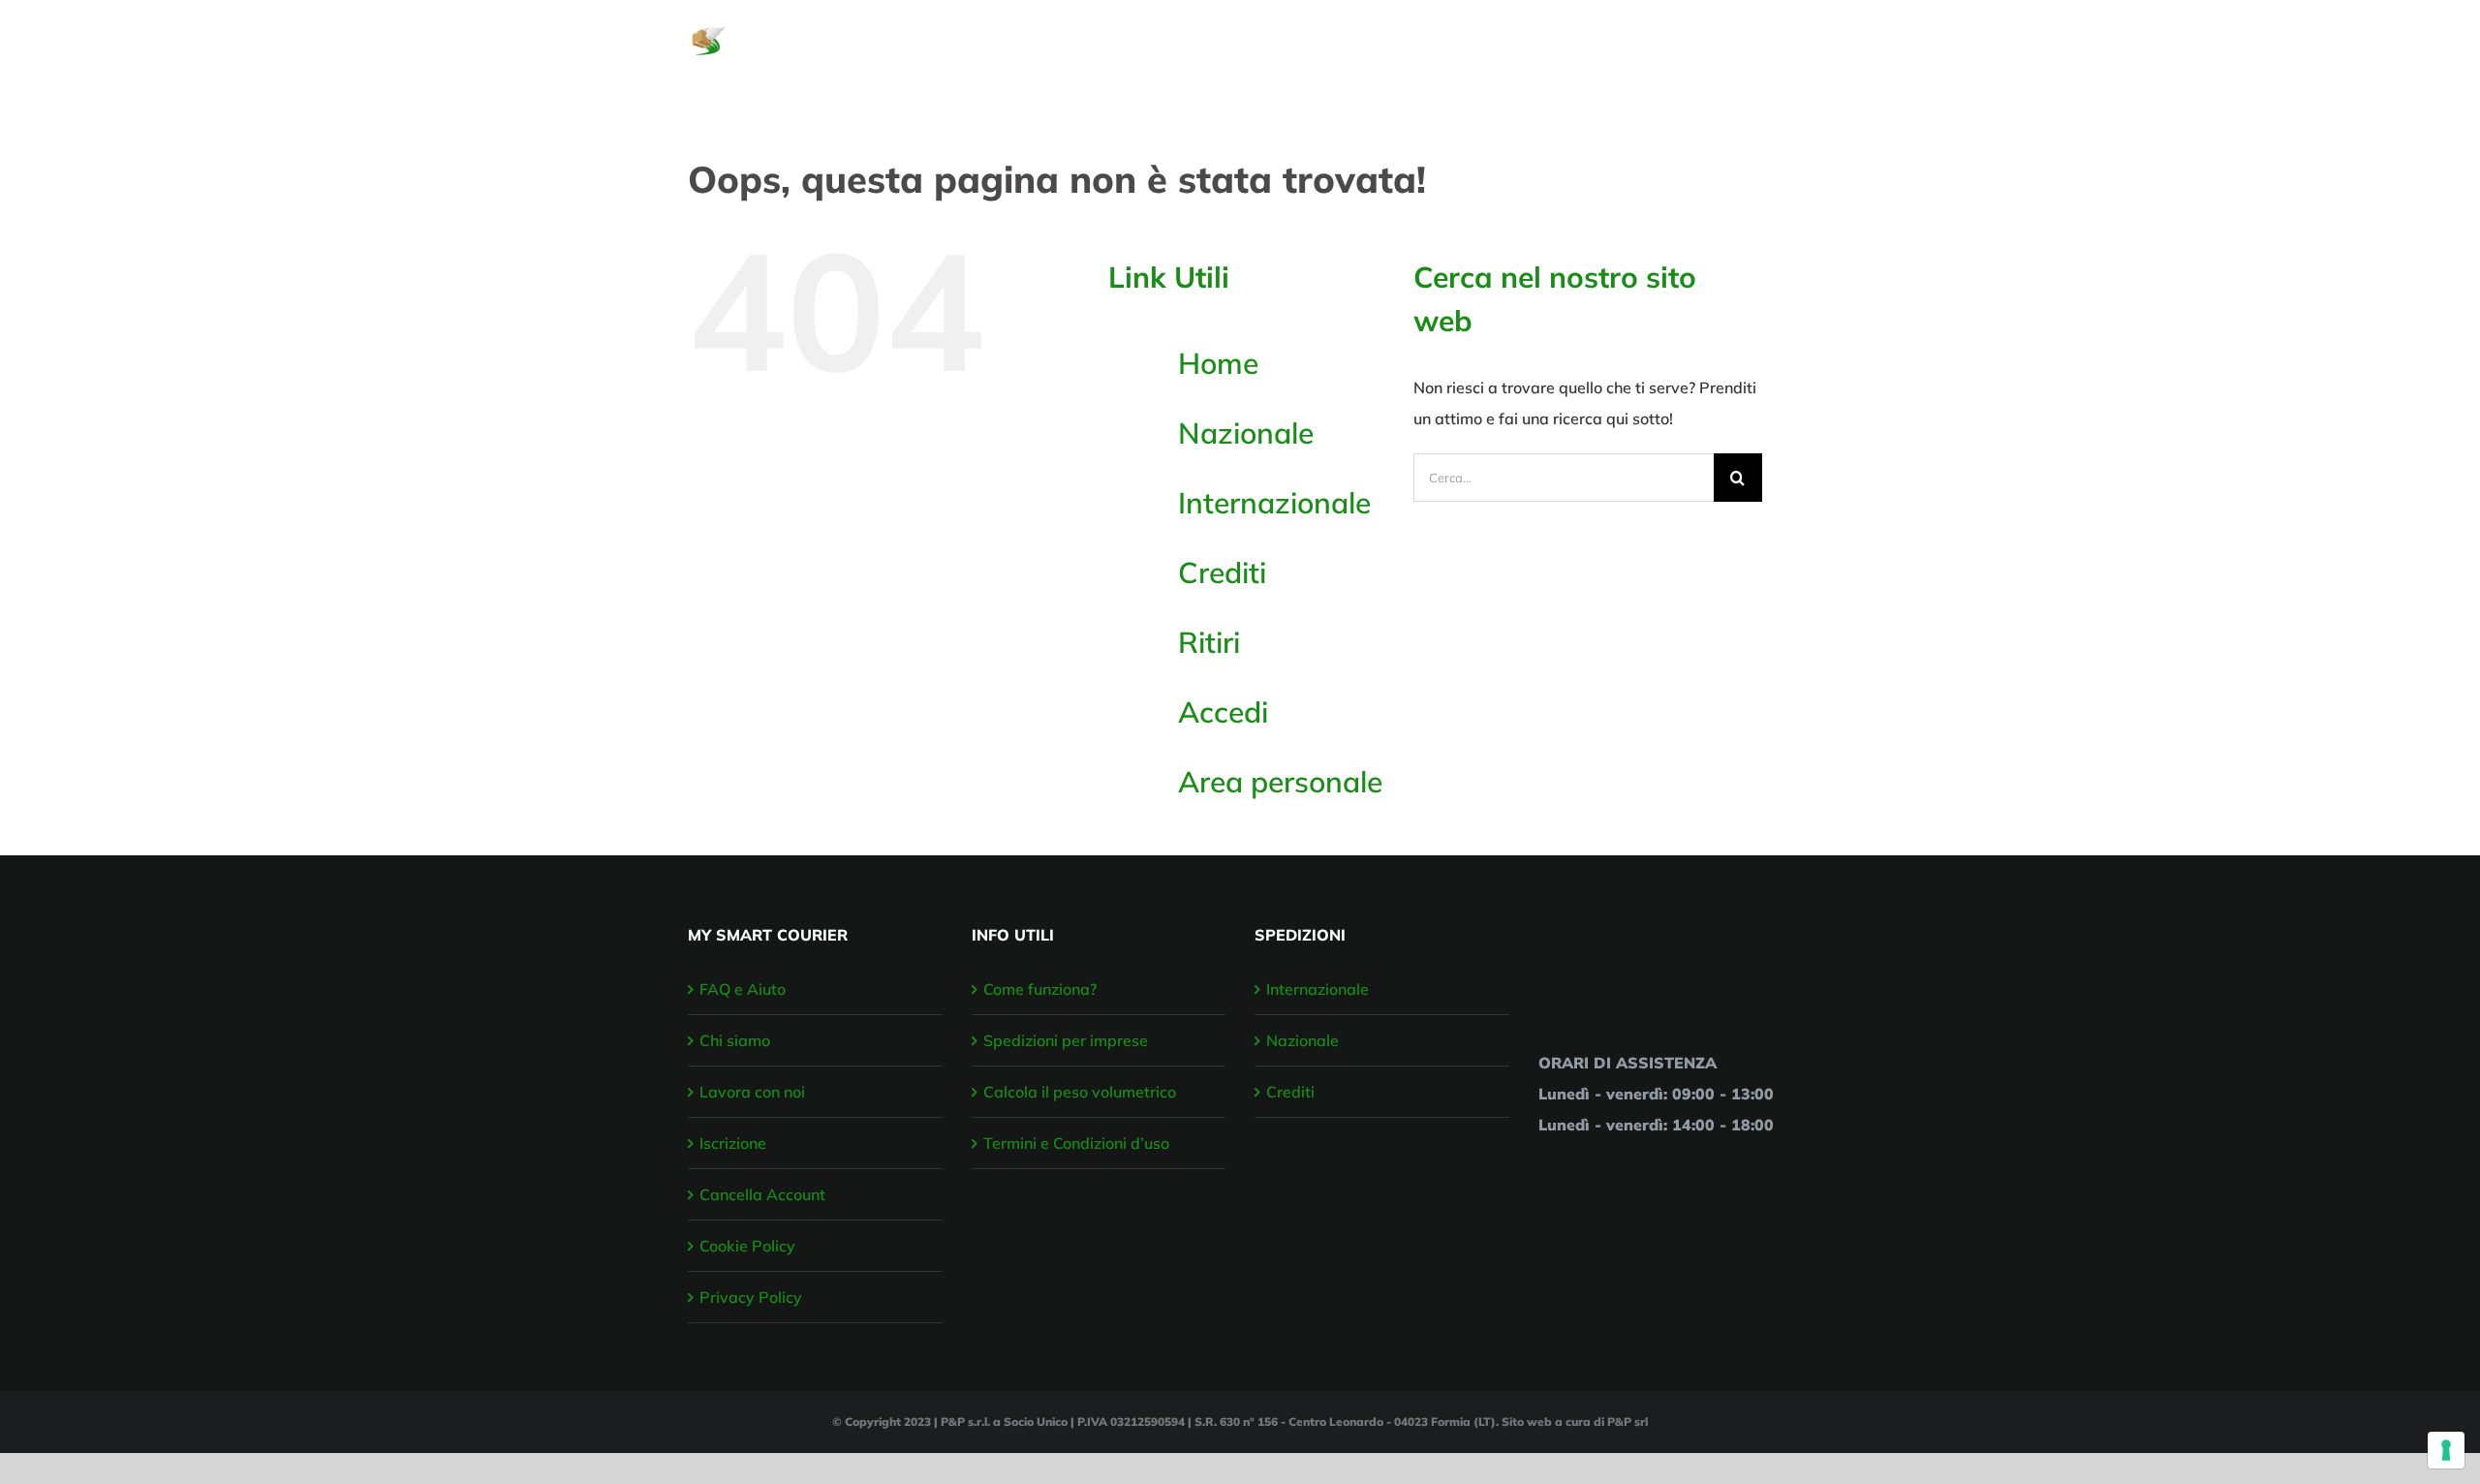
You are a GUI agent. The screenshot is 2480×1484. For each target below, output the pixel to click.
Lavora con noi (752, 1092)
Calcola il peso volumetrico (1080, 1092)
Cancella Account (762, 1194)
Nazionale (1246, 433)
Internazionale (1274, 503)
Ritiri (1209, 642)
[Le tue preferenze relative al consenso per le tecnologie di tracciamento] (2446, 1450)
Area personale (1280, 782)
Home (1218, 363)
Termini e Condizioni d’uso (1076, 1143)
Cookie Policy (747, 1246)
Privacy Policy (751, 1297)
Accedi (1223, 712)
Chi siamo (735, 1040)
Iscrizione (733, 1143)
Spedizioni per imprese (1066, 1040)
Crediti (1222, 572)
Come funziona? (1040, 989)
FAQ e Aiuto (743, 989)
